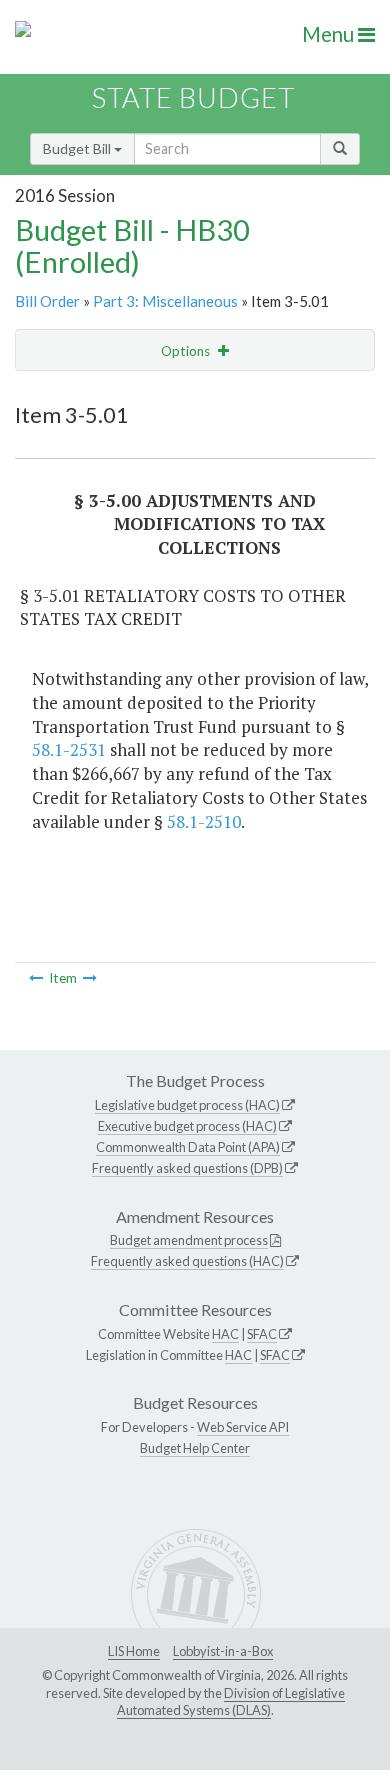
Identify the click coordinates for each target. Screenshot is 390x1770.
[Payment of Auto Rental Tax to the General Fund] (90, 978)
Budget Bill (78, 148)
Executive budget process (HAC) (187, 1126)
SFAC (262, 1334)
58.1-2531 (69, 749)
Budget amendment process (189, 1240)
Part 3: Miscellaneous (165, 301)
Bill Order (47, 301)
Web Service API (243, 1427)
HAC (225, 1334)
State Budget (193, 97)
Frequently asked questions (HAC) (187, 1261)
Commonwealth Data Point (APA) (188, 1147)
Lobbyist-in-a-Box (223, 1651)
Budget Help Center (195, 1448)
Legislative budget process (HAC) (187, 1105)
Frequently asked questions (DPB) (187, 1168)
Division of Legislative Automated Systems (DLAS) (231, 1702)
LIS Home (134, 1651)
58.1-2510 (204, 821)
